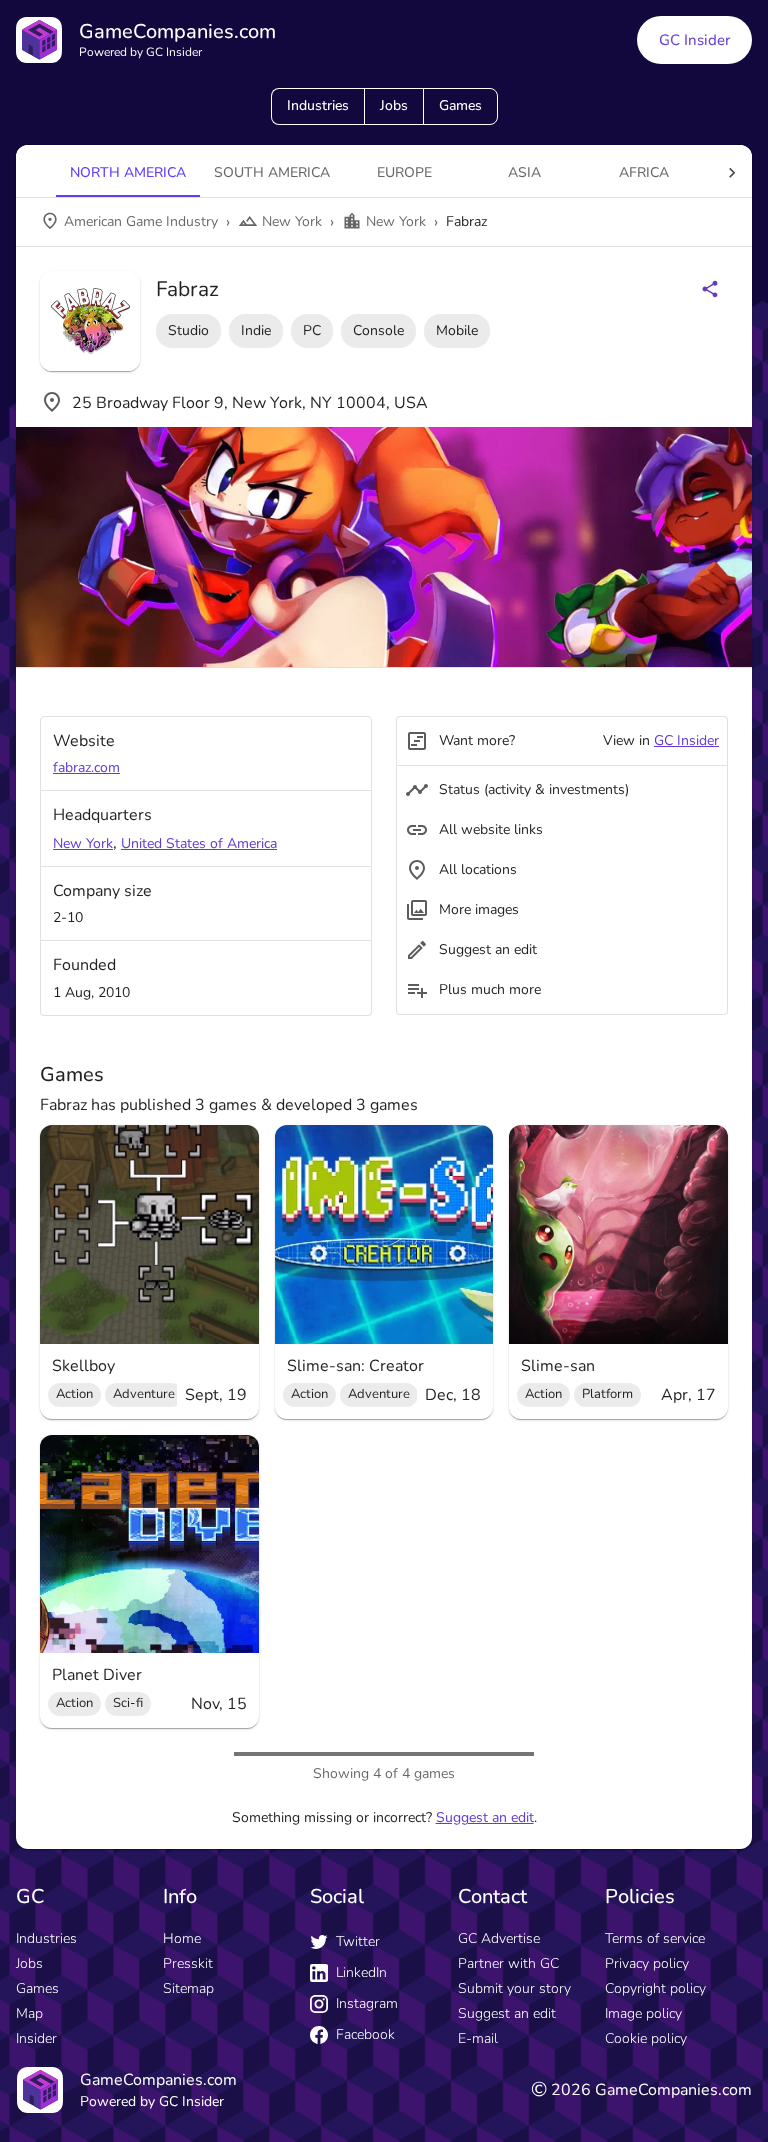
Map (29, 2013)
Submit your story (514, 1988)
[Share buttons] (710, 289)
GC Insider (694, 40)
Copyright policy (655, 1988)
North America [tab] (128, 172)
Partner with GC (508, 1963)
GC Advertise (499, 1938)
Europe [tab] (404, 172)
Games (460, 105)
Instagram (367, 2003)
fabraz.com (86, 767)
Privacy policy (647, 1963)
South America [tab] (272, 172)
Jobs (394, 105)
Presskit (188, 1963)
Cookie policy (646, 2038)
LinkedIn (361, 1972)
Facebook (365, 2034)
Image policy (643, 2013)
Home (182, 1938)
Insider (36, 2038)
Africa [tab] (644, 172)
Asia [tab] (524, 172)
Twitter (358, 1941)
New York (83, 843)
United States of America (199, 843)
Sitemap (188, 1988)
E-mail (478, 2038)
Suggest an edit (485, 1817)
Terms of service (655, 1938)
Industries (318, 105)
